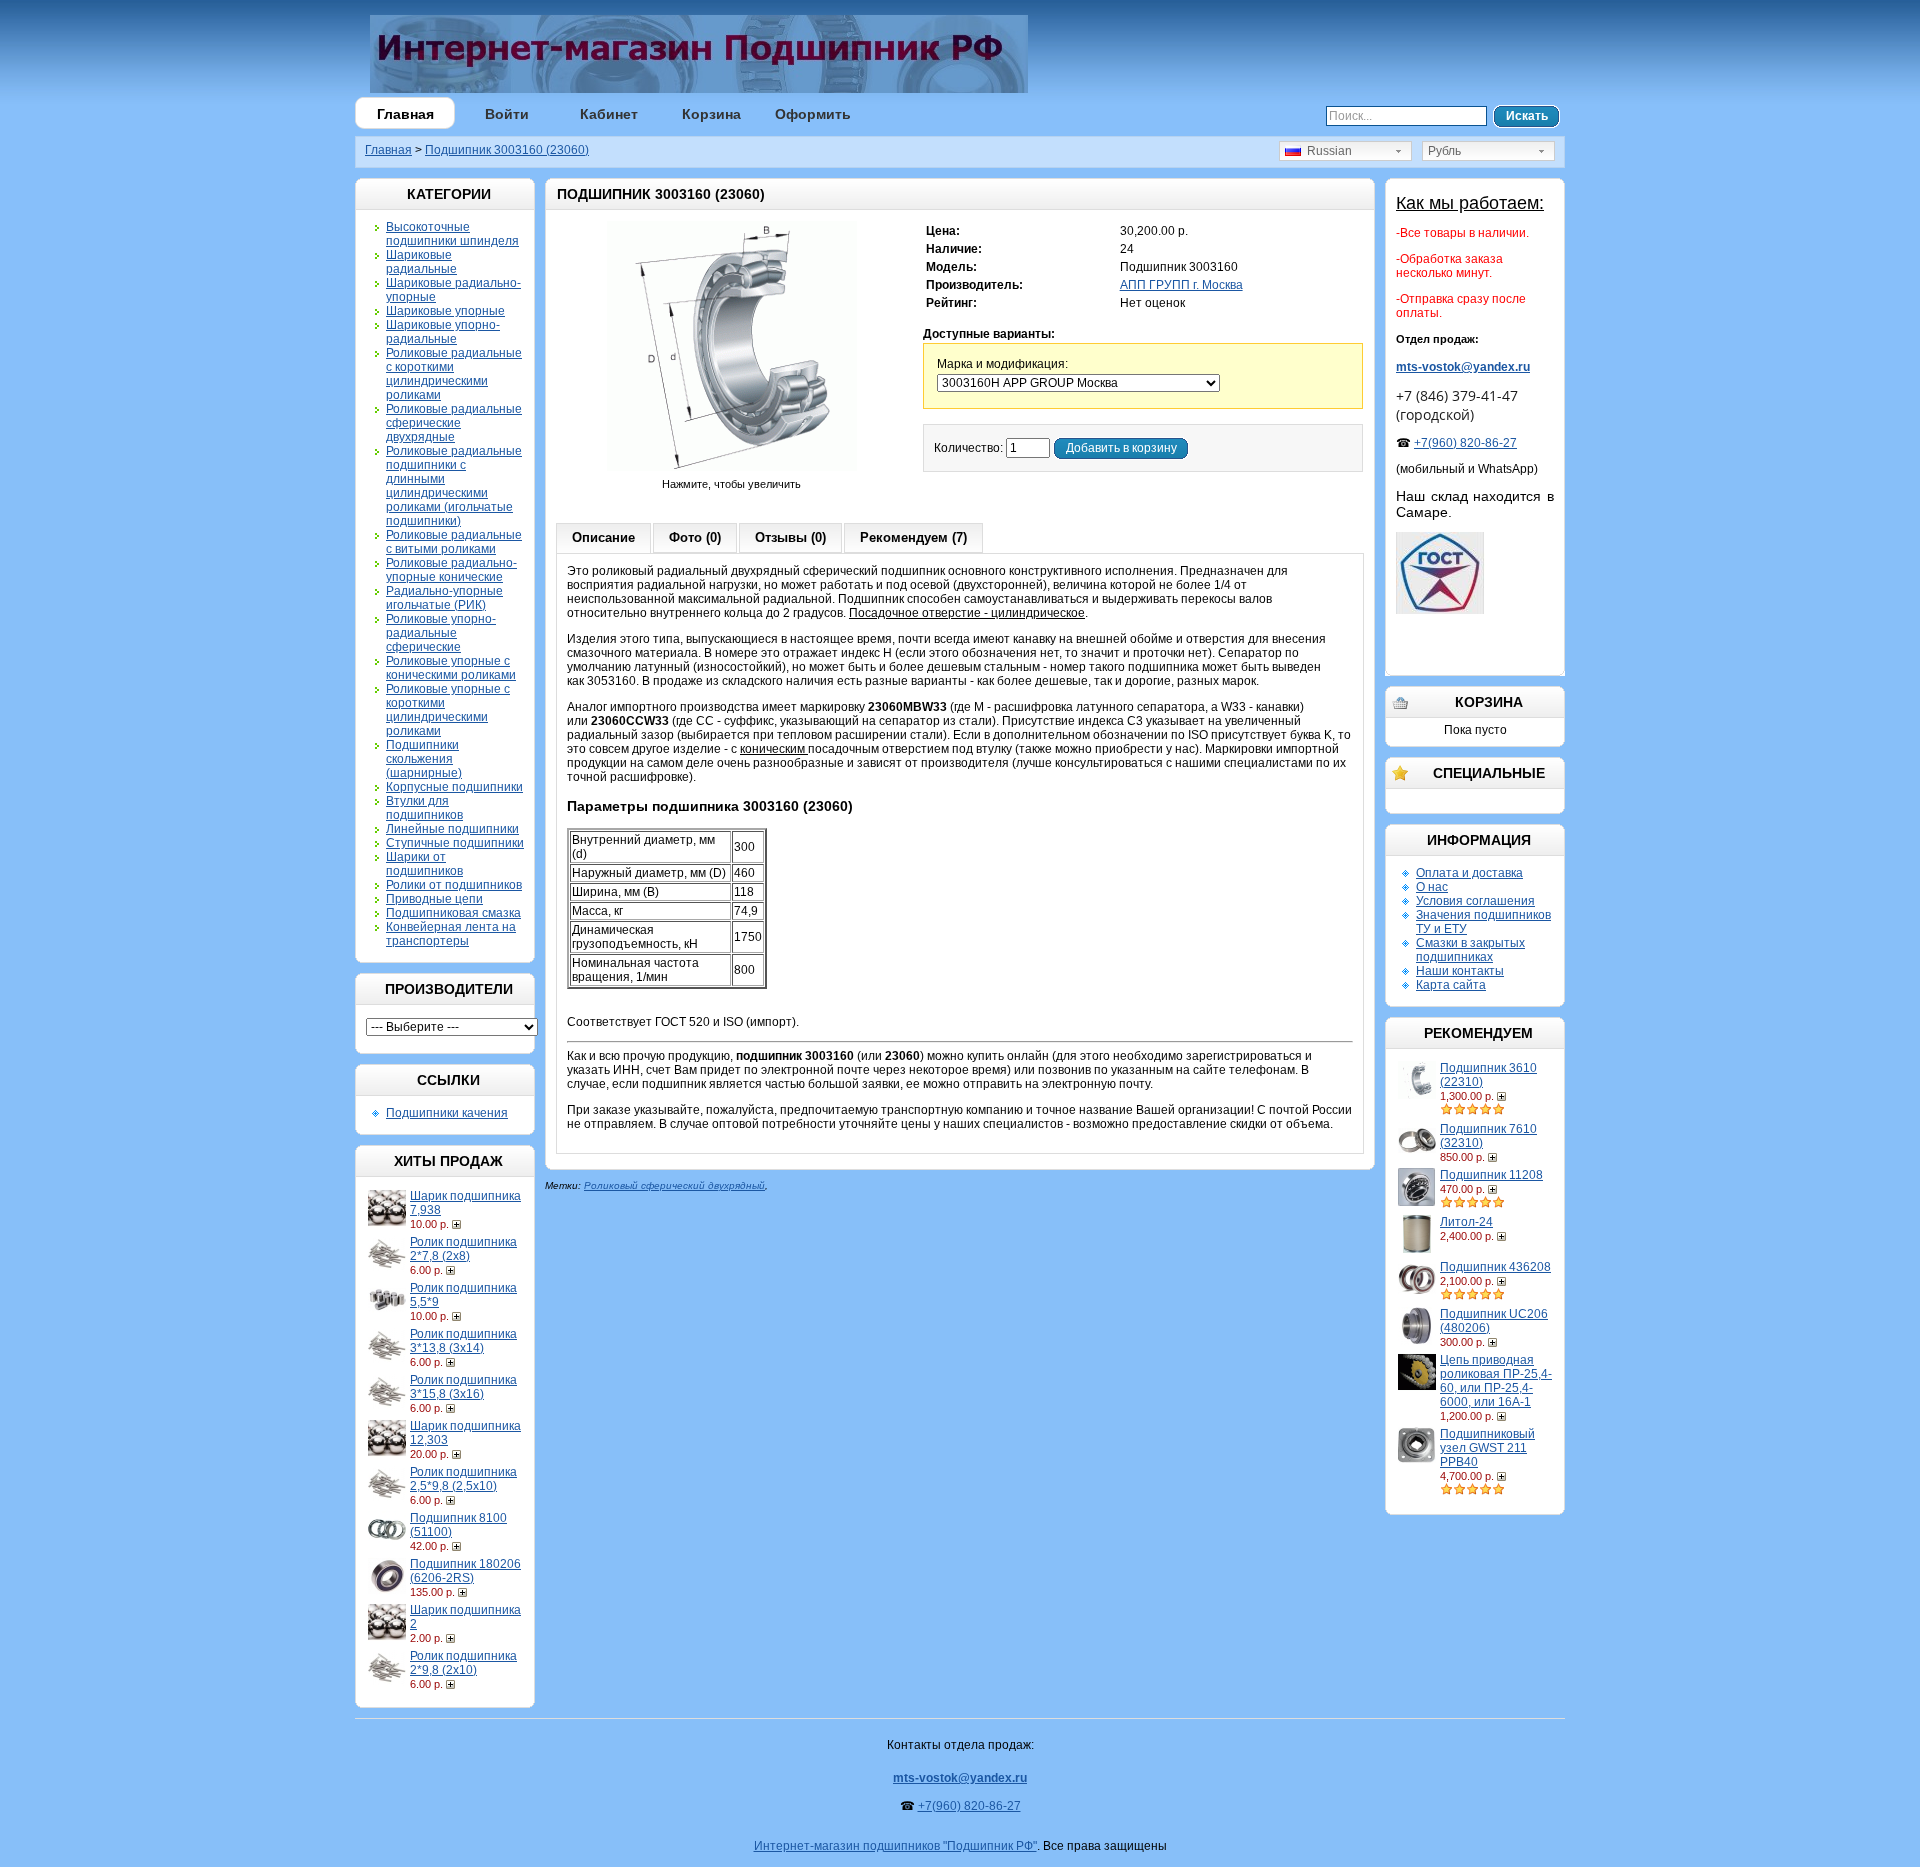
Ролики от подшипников (454, 885)
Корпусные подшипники (454, 787)
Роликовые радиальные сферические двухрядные (454, 423)
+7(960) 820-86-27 (1465, 443)
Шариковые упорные (445, 311)
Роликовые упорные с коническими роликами (451, 668)
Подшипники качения (447, 1113)
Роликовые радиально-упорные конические (451, 570)
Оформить (813, 114)
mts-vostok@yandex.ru (1463, 367)
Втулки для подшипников (424, 808)
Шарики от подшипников (424, 864)
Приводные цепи (434, 899)
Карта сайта (1451, 985)
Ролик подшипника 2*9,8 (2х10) (463, 1663)
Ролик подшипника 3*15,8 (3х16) (463, 1387)
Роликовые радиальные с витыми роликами (454, 542)
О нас (1432, 887)
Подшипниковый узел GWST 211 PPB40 (1487, 1448)
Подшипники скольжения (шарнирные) (424, 759)
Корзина (711, 114)
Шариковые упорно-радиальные (443, 332)
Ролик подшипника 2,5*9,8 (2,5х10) (463, 1479)
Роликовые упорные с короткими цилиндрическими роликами (448, 710)
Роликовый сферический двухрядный (674, 1185)
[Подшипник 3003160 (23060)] (732, 470)
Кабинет (609, 114)
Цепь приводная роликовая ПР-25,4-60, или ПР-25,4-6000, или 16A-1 (1496, 1381)
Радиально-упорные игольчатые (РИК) (444, 598)
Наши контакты (1460, 971)
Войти (507, 114)
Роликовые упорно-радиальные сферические (441, 633)
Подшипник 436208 (1495, 1267)
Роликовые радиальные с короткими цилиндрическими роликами (454, 374)
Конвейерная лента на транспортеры (451, 934)
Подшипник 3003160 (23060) (507, 150)
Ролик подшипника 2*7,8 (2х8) (463, 1249)
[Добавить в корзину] (458, 1224)
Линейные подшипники (452, 829)
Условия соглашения (1475, 901)
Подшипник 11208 (1491, 1175)
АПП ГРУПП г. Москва (1181, 285)
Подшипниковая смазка (453, 913)
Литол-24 (1466, 1222)
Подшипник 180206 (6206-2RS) (465, 1571)
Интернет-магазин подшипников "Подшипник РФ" (895, 1846)
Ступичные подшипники (455, 843)
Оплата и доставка (1469, 873)
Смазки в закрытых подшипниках (1470, 950)
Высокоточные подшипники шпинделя (452, 234)
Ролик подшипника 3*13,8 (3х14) (463, 1341)
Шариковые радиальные (421, 262)
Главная (405, 114)
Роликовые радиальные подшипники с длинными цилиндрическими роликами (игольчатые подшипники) (454, 486)
